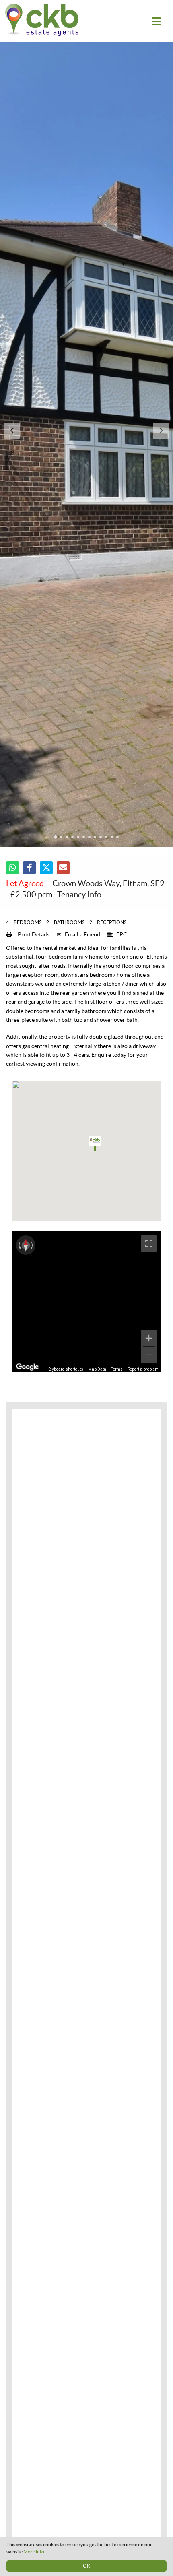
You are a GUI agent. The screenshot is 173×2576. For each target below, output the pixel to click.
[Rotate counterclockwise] (19, 1245)
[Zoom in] (149, 1338)
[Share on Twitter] (46, 868)
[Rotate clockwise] (33, 1245)
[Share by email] (63, 868)
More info (34, 2552)
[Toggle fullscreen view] (149, 1244)
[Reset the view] (26, 1245)
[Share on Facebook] (29, 868)
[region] (86, 1302)
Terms (117, 1369)
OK (86, 2566)
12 (117, 838)
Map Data (97, 1369)
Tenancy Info (79, 895)
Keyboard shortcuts (65, 1369)
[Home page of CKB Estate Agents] (50, 20)
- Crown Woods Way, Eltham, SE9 (85, 883)
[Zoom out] (149, 1355)
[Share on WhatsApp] (12, 868)
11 (112, 838)
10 (106, 838)
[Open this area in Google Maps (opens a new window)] (27, 1367)
